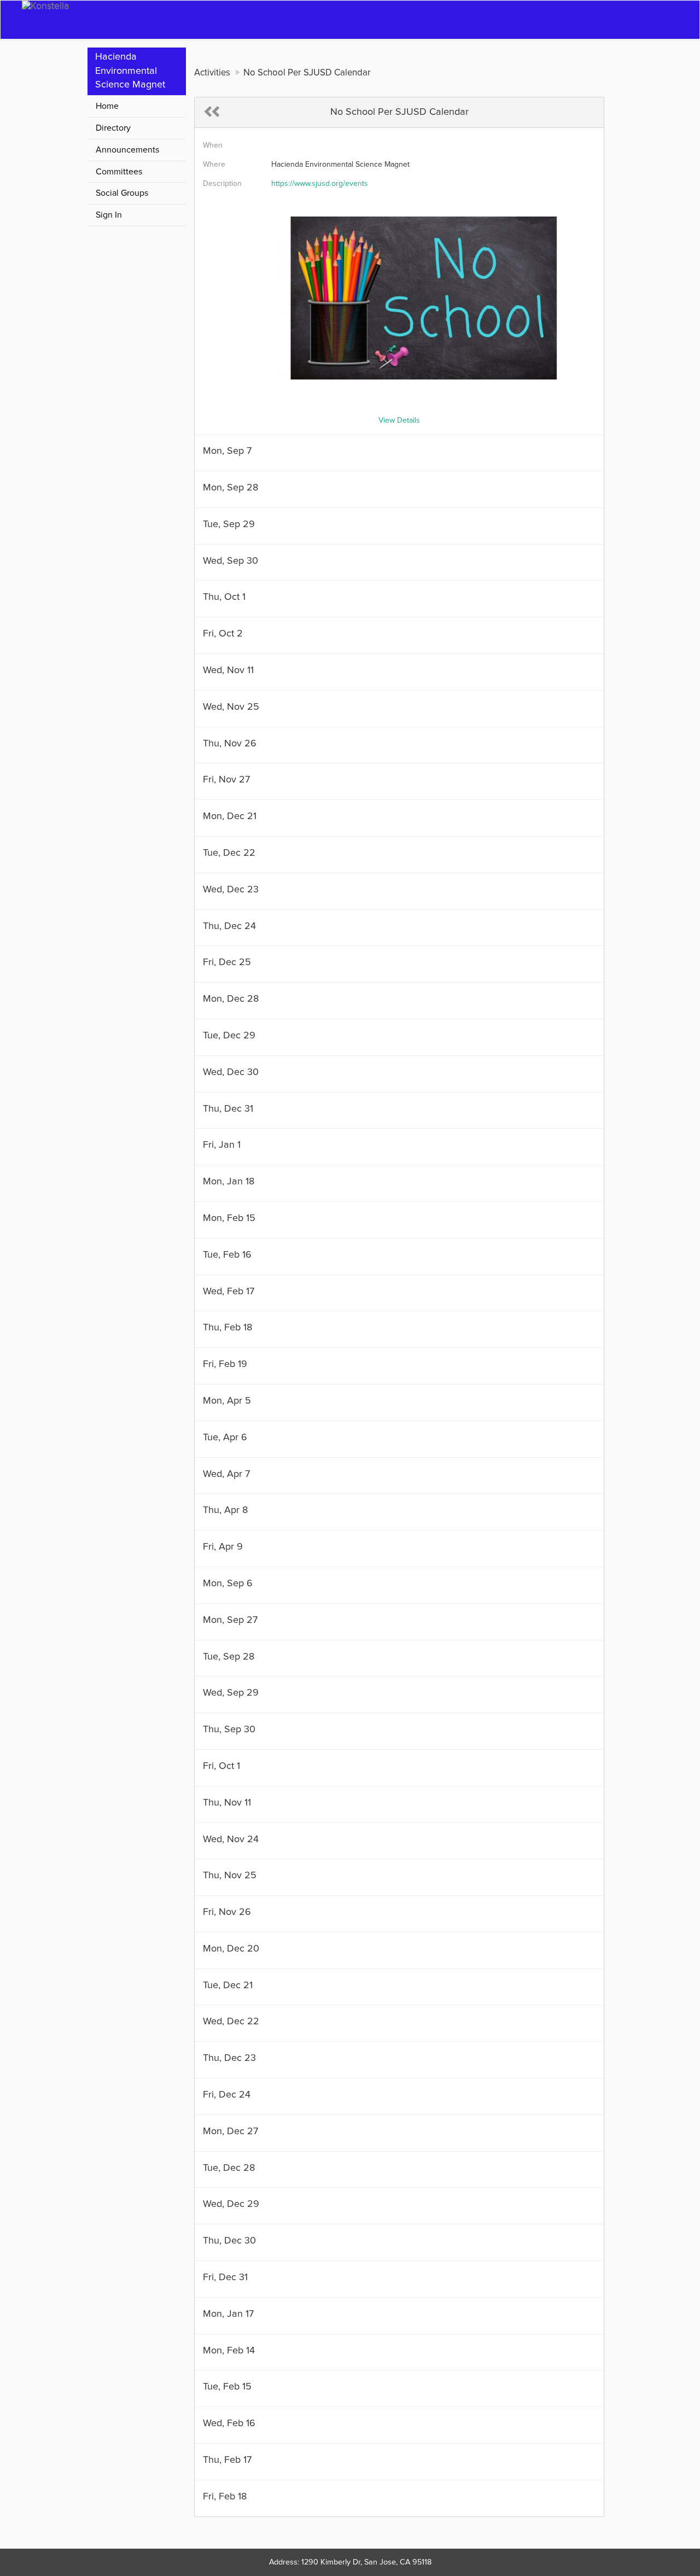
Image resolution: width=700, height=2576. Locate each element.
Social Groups (122, 193)
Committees (119, 172)
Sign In (109, 215)
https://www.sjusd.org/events (320, 184)
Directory (113, 128)
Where (214, 165)
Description (222, 184)
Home (107, 106)
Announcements (127, 150)
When (213, 145)
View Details (399, 420)
